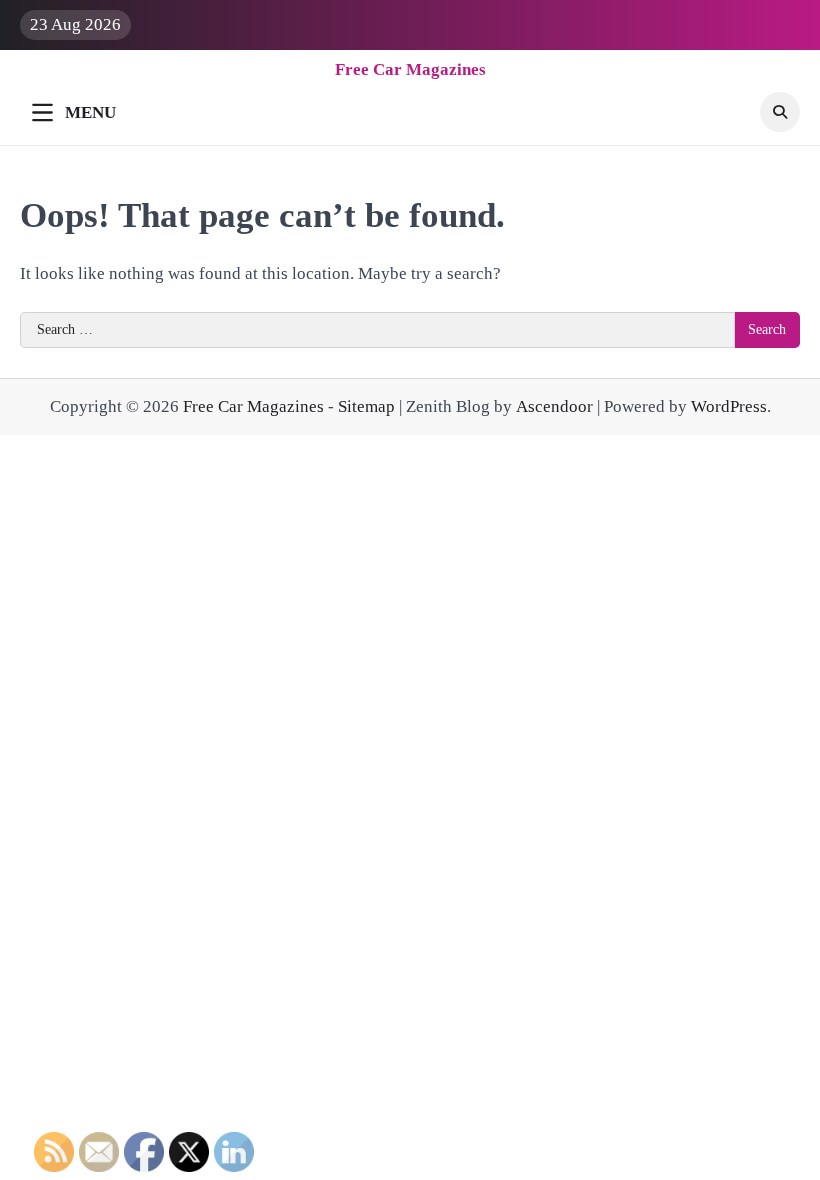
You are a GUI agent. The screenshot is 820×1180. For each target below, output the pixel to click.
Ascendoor (554, 406)
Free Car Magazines (410, 69)
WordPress (729, 406)
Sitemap (366, 406)
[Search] (780, 112)
